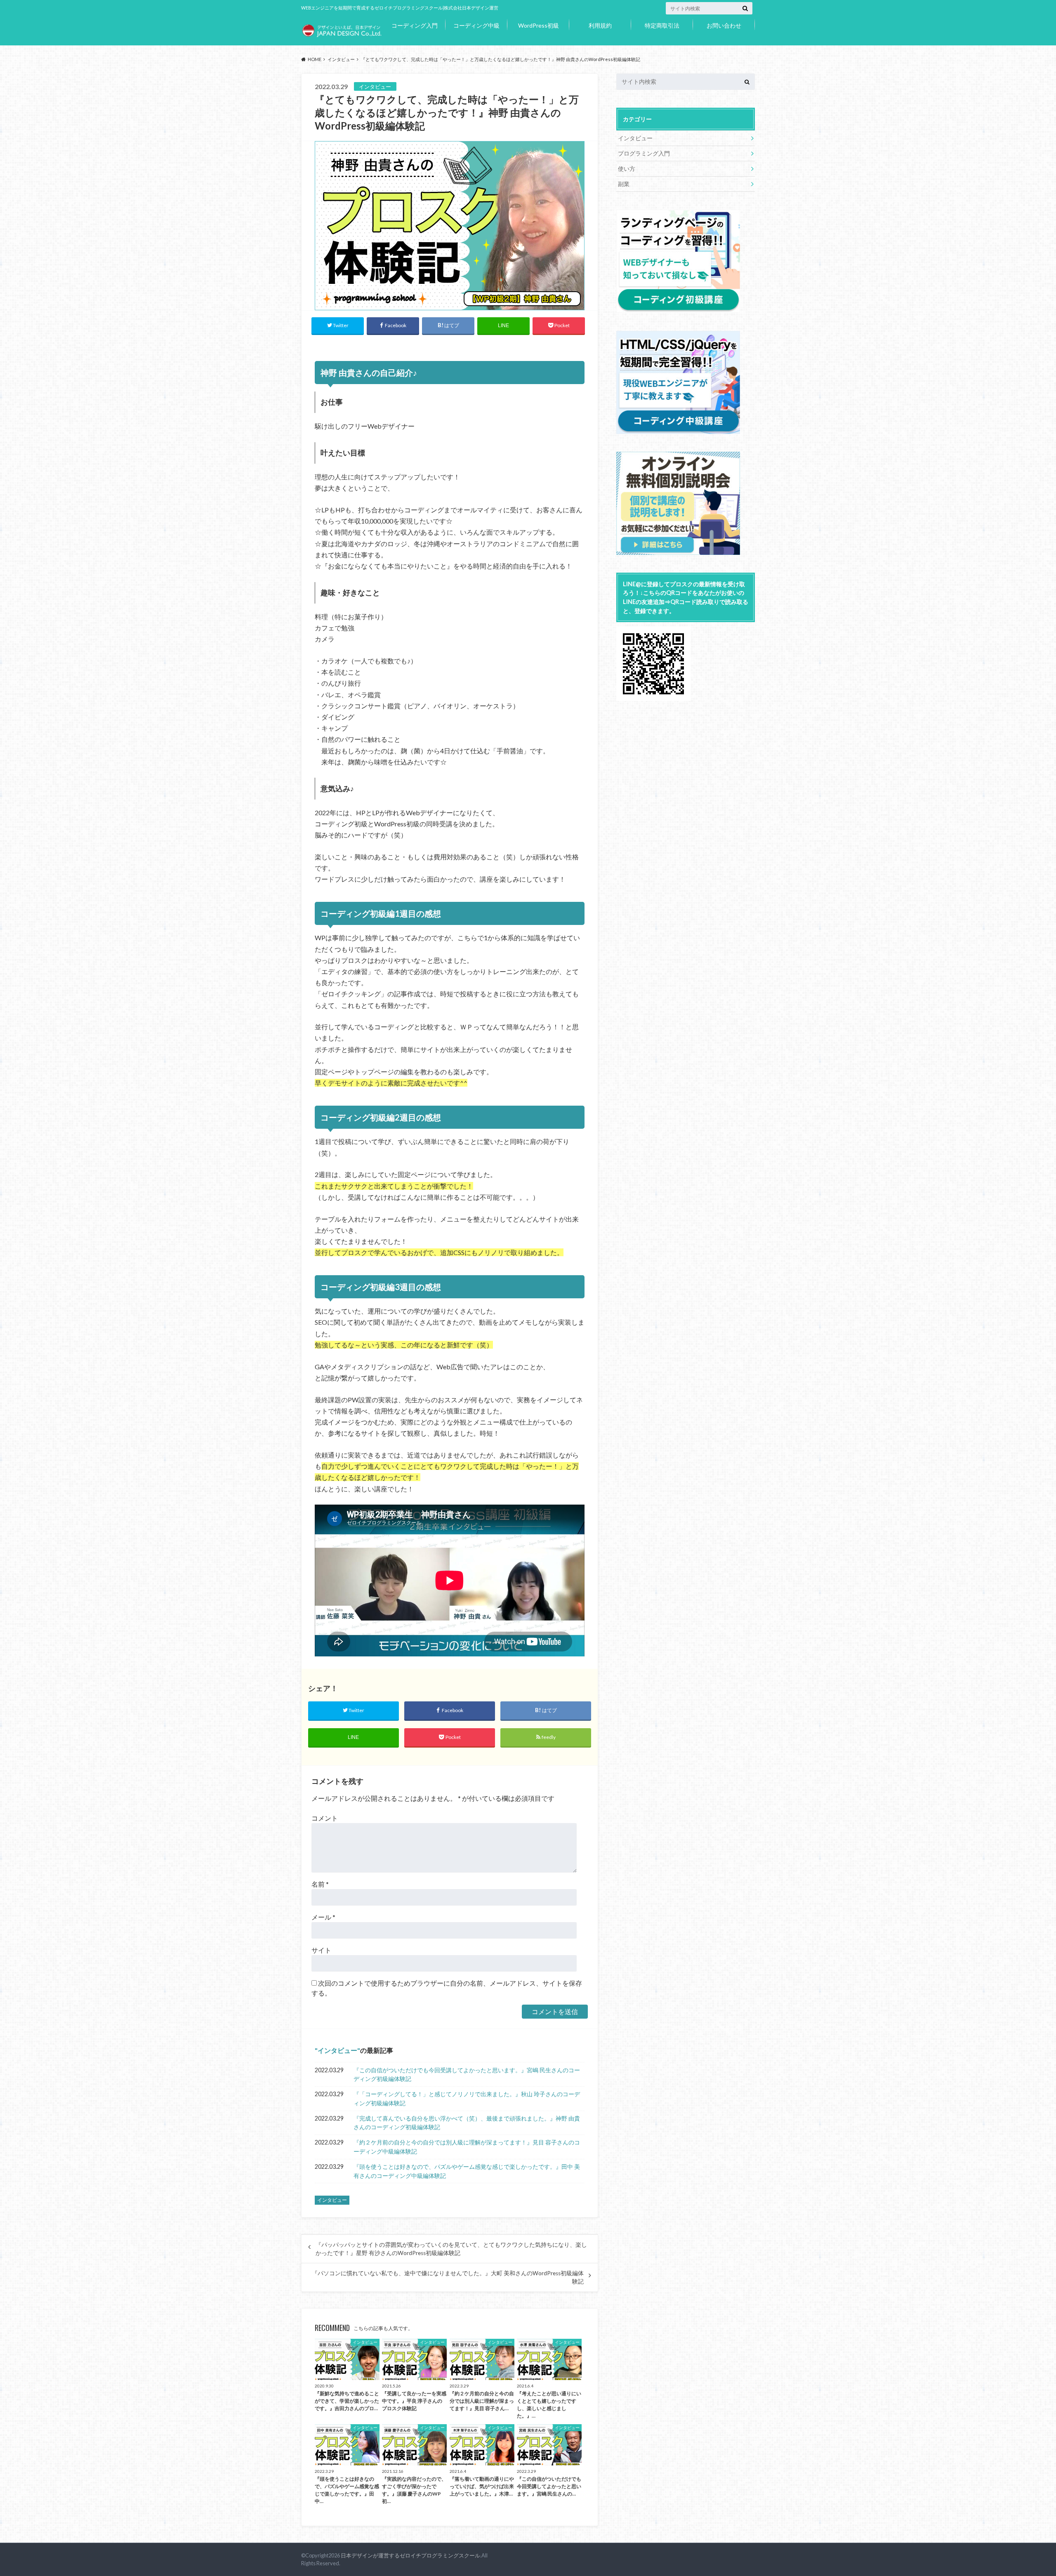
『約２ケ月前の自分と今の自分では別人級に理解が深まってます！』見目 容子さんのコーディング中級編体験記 (467, 2147)
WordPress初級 (539, 25)
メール (323, 1917)
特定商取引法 (662, 25)
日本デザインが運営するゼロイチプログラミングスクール (410, 2555)
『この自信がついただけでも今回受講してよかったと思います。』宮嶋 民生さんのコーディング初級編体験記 (467, 2075)
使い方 (627, 169)
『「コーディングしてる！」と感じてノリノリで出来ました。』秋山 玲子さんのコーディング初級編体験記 (467, 2098)
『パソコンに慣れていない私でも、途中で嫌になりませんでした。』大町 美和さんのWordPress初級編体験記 (448, 2277)
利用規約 (600, 25)
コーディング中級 (476, 25)
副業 (624, 184)
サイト (321, 1950)
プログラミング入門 (644, 153)
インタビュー (337, 2050)
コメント (325, 1818)
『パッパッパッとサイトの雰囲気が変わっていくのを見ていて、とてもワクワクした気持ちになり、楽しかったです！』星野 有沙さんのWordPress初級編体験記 (451, 2249)
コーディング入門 (415, 25)
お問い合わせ (724, 25)
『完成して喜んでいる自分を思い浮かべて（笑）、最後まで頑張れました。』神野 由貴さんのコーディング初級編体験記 (467, 2123)
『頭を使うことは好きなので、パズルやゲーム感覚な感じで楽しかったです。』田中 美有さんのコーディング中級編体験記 (467, 2171)
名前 (320, 1884)
